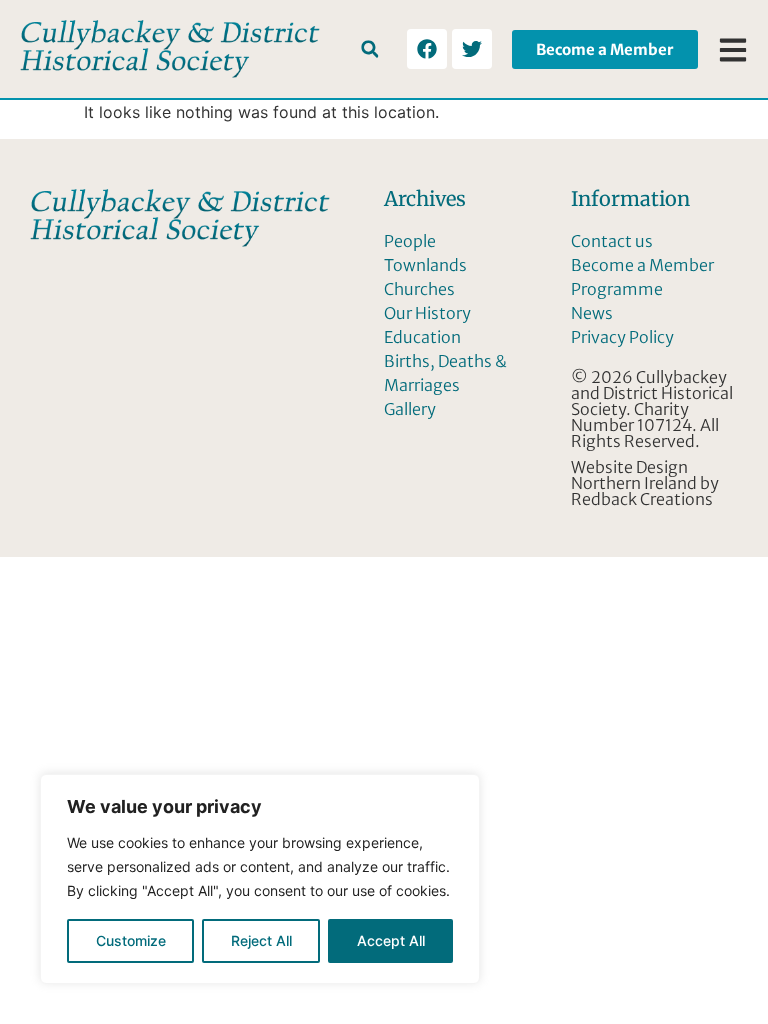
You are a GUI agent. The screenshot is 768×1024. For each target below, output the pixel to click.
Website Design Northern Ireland (634, 475)
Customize (131, 940)
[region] (260, 879)
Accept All (391, 940)
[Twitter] (472, 49)
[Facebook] (427, 49)
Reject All (261, 940)
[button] (369, 49)
